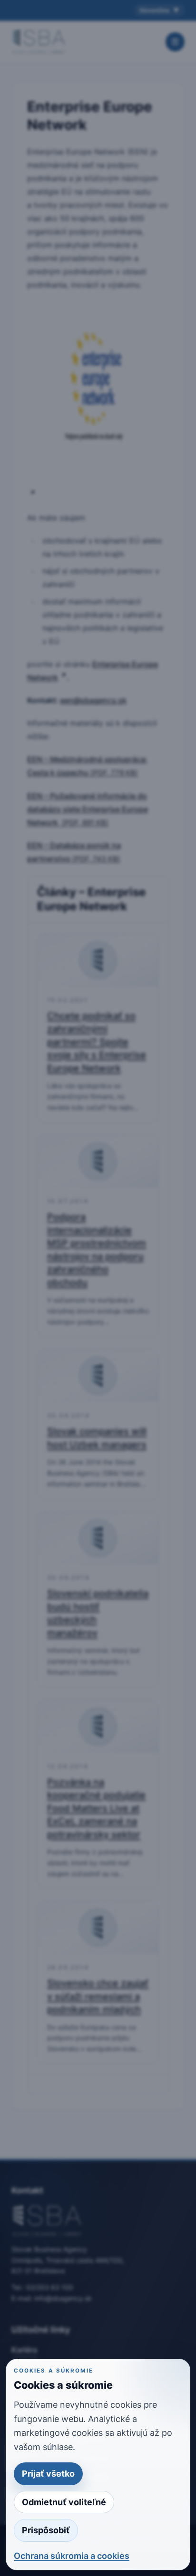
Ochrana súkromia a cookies (72, 2556)
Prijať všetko (48, 2474)
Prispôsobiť (46, 2530)
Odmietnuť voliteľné (64, 2502)
